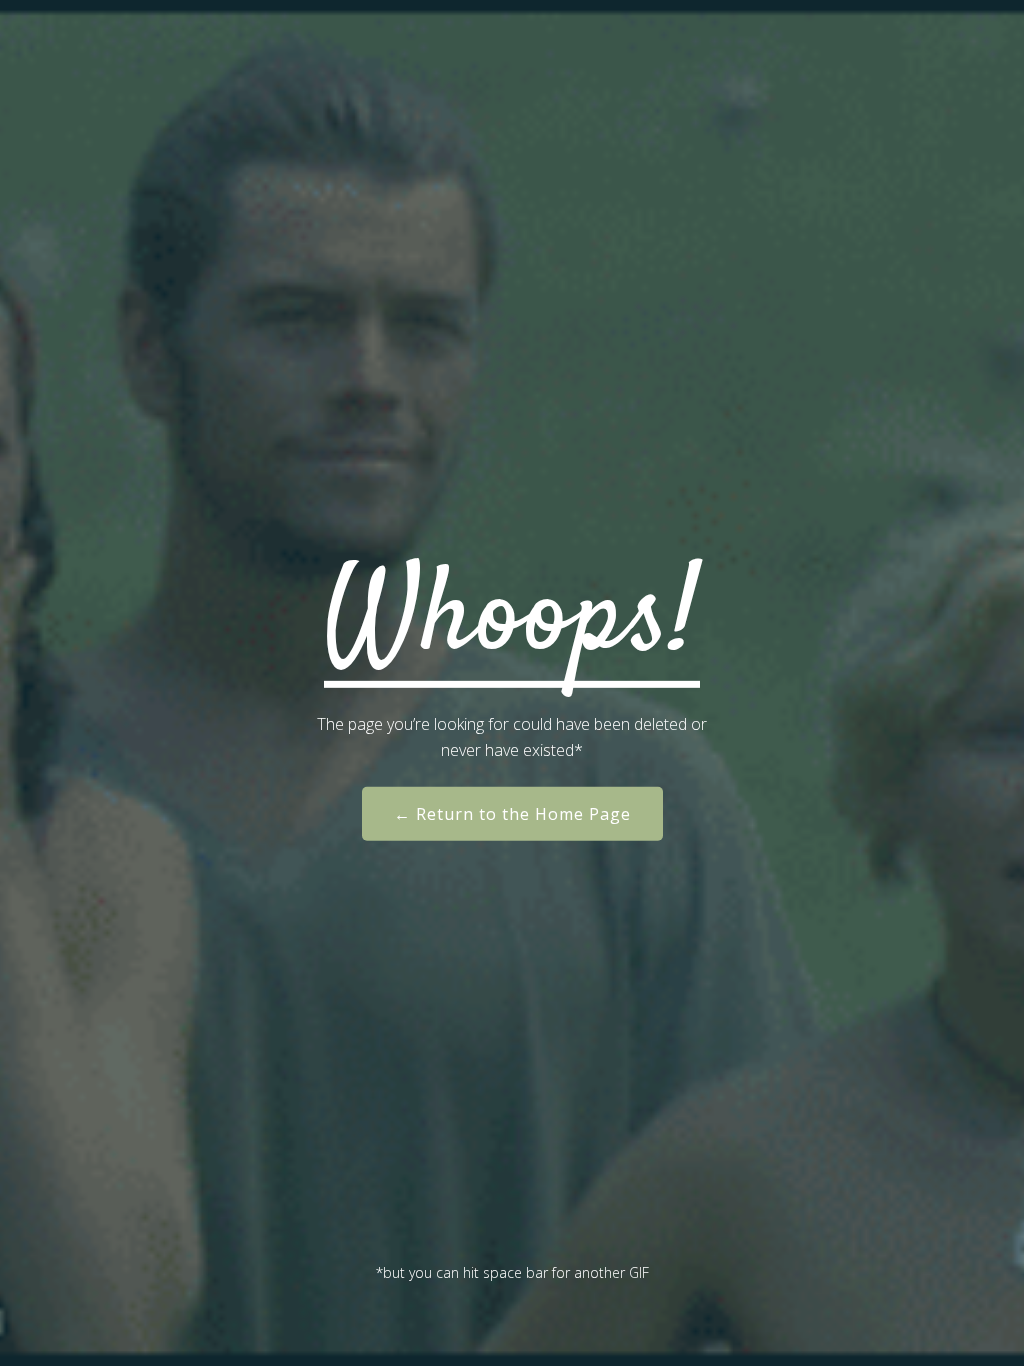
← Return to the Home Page (512, 814)
